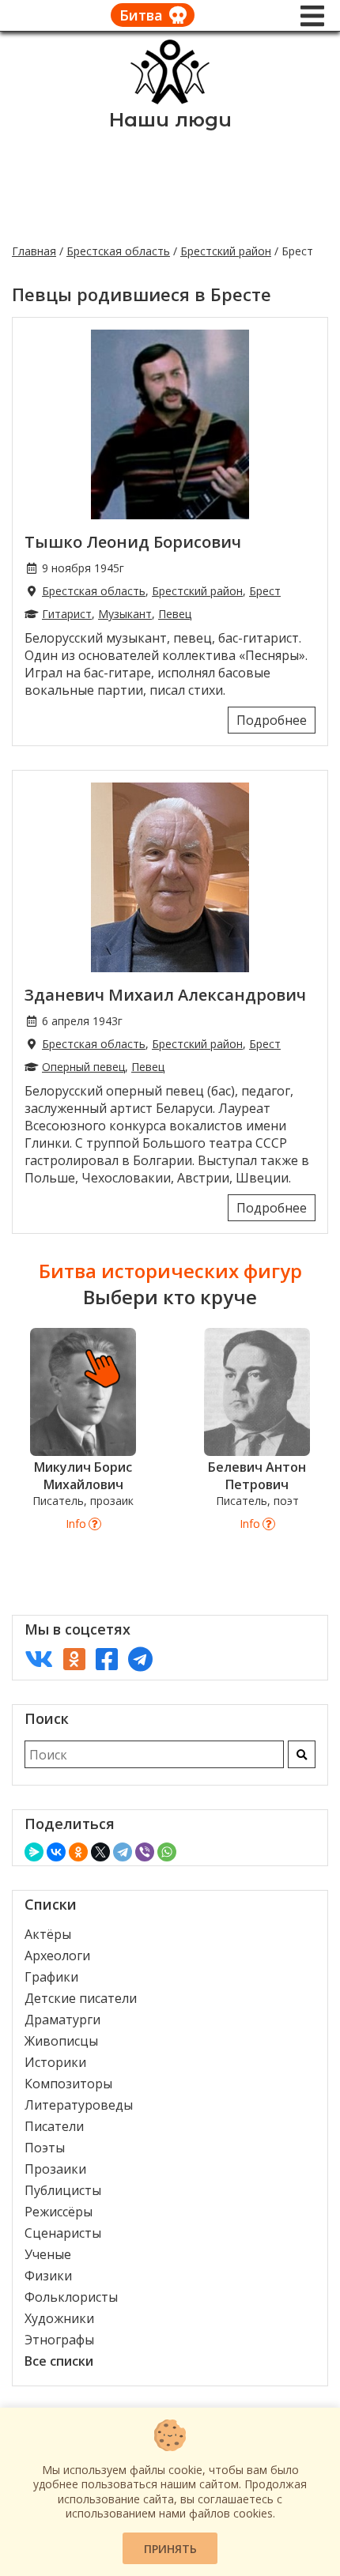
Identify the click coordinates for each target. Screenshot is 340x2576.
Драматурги (62, 2020)
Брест (265, 591)
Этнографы (59, 2340)
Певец (175, 614)
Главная (34, 251)
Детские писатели (81, 1998)
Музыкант (125, 614)
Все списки (59, 2361)
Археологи (57, 1956)
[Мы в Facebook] (107, 1659)
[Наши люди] (170, 100)
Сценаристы (63, 2233)
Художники (59, 2318)
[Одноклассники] (78, 1852)
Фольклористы (71, 2297)
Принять (170, 2549)
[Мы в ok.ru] (74, 1659)
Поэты (45, 2148)
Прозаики (55, 2169)
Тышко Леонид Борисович (133, 542)
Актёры (48, 1934)
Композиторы (68, 2084)
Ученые (48, 2254)
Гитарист (67, 614)
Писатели (54, 2126)
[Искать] (302, 1754)
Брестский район (226, 251)
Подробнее (272, 720)
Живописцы (61, 2041)
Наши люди (170, 120)
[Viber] (145, 1852)
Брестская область (118, 251)
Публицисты (63, 2190)
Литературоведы (79, 2105)
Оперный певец (83, 1067)
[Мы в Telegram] (140, 1659)
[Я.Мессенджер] (34, 1852)
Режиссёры (59, 2212)
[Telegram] (123, 1852)
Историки (55, 2062)
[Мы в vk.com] (39, 1659)
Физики (48, 2276)
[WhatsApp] (167, 1852)
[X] (100, 1852)
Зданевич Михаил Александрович (165, 995)
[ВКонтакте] (56, 1852)
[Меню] (312, 16)
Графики (51, 1977)
